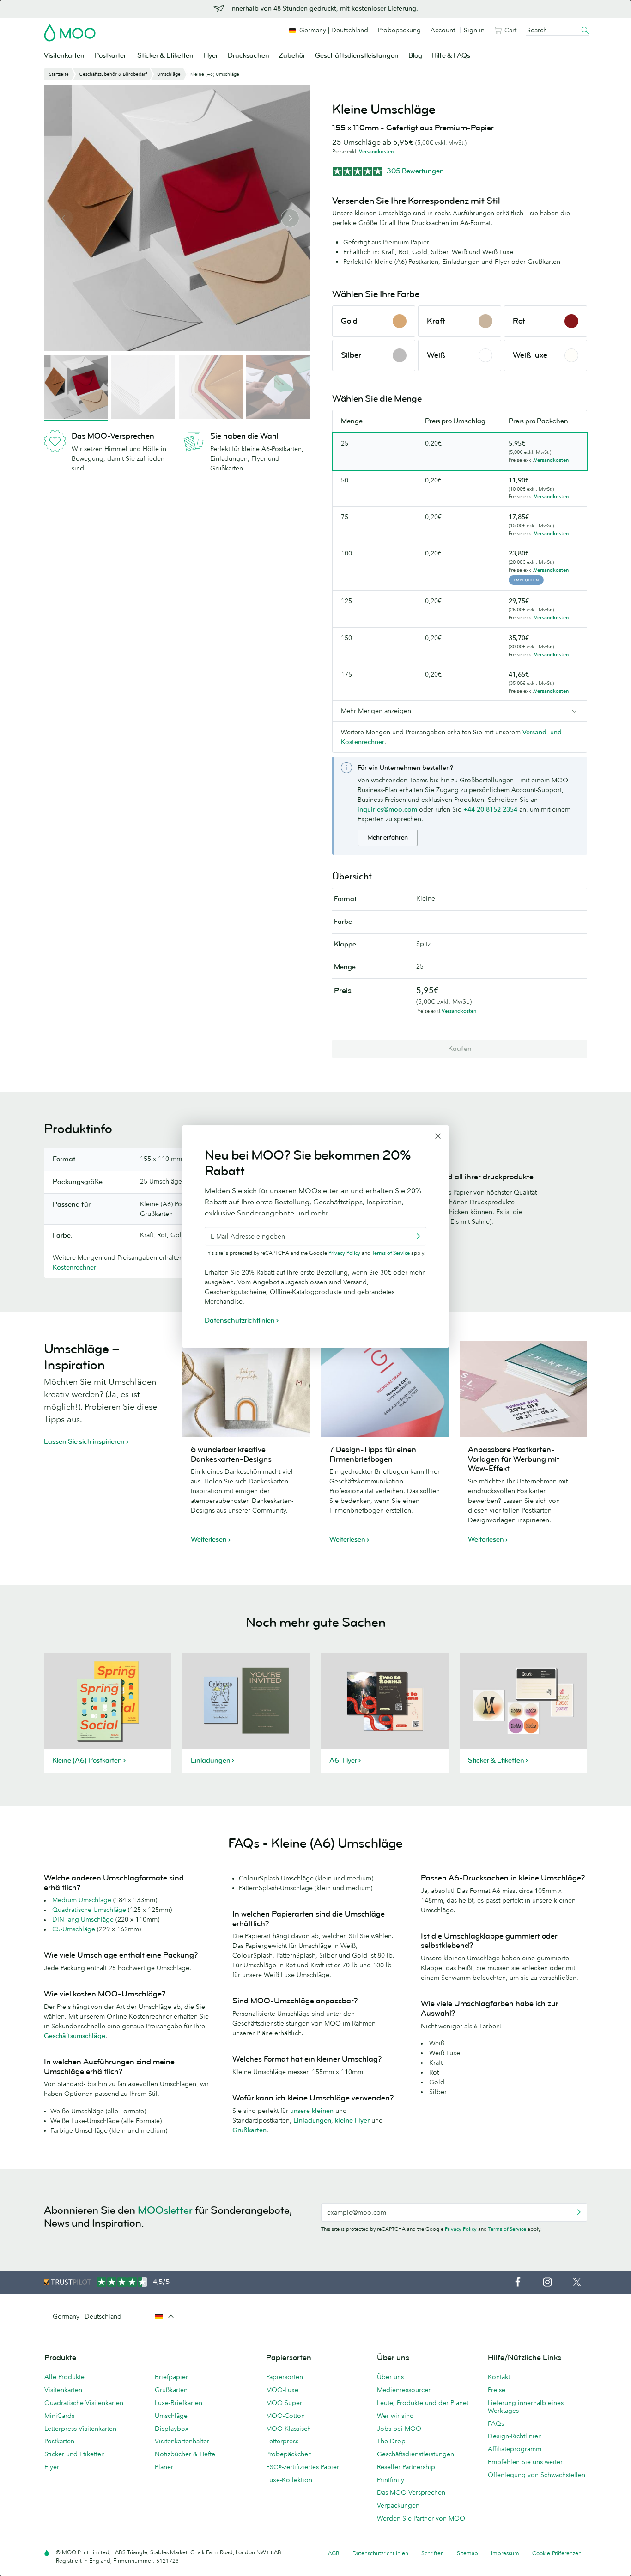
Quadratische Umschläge (89, 1910)
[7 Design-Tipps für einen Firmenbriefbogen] (385, 1389)
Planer (164, 2467)
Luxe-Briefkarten (179, 2403)
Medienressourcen (404, 2390)
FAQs (496, 2423)
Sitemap (467, 2553)
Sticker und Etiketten (75, 2454)
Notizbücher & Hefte (185, 2454)
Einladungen (312, 2120)
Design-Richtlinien (515, 2436)
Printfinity (391, 2480)
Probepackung (399, 30)
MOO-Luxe (282, 2390)
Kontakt (499, 2377)
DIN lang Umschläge (83, 1919)
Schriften (433, 2553)
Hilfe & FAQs (451, 56)
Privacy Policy (461, 2229)
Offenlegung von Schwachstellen (537, 2475)
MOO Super (284, 2403)
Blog (415, 56)
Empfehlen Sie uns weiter (525, 2462)
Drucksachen (249, 56)
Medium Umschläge (82, 1900)
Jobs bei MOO (399, 2429)
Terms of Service (507, 2229)
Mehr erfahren (388, 838)
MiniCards (59, 2416)
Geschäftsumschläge (75, 2036)
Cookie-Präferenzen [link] (557, 2553)
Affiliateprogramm (515, 2449)
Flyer (211, 56)
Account (443, 30)
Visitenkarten (64, 56)
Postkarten (111, 56)
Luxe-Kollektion (289, 2480)
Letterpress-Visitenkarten (80, 2429)
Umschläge (171, 2416)
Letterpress (282, 2441)
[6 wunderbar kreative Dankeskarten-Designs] (246, 1389)
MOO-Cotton (285, 2416)
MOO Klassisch (288, 2429)
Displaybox (172, 2429)
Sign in (474, 30)
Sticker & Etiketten (165, 56)
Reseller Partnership (406, 2467)
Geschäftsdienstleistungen (357, 56)
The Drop (391, 2441)
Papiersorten (285, 2377)
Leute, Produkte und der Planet (423, 2403)
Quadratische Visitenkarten (84, 2403)
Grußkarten (249, 2130)
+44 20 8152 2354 (490, 809)
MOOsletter (165, 2210)
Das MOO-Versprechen (411, 2492)
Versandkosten (376, 151)
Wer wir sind (395, 2416)
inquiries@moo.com (387, 809)
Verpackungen (398, 2505)
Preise (497, 2390)
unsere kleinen (312, 2111)
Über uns (390, 2377)
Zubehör (292, 56)
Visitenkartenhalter (182, 2441)
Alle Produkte (64, 2377)
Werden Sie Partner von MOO (421, 2518)
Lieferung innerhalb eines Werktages (526, 2407)
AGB (334, 2553)
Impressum (505, 2553)
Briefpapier (171, 2377)
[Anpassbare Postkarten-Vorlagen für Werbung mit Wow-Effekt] (523, 1389)
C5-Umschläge (74, 1929)
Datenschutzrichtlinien (380, 2553)
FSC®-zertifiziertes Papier (303, 2467)
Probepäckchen (289, 2454)
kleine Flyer (352, 2120)
